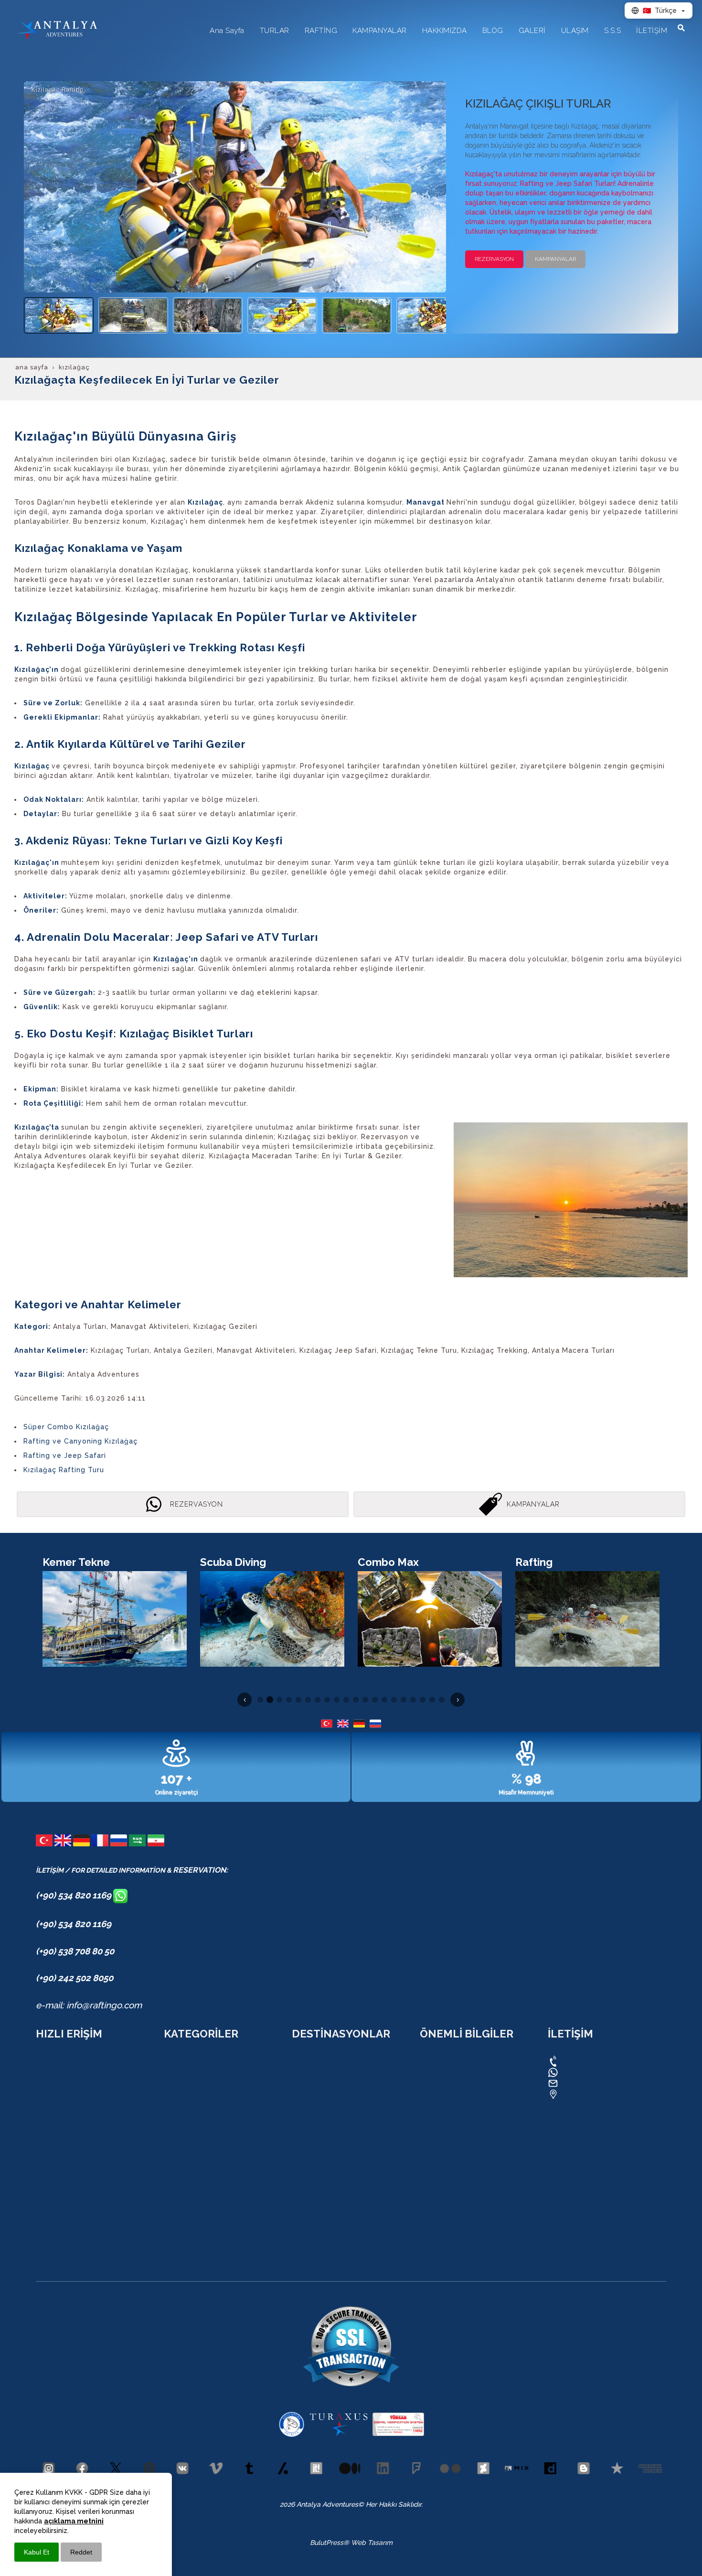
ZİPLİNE (176, 2089)
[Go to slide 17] (413, 1700)
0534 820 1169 (585, 2061)
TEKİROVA (308, 2143)
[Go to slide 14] (384, 1700)
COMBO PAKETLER (65, 2076)
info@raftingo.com (593, 2083)
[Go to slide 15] (394, 1700)
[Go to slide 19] (432, 1700)
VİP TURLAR (183, 2236)
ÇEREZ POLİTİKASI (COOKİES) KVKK (476, 2062)
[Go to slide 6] (308, 1700)
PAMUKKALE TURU (194, 2223)
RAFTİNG (178, 2062)
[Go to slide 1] (260, 1700)
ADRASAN (308, 2129)
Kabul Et (37, 2552)
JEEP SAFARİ (184, 2116)
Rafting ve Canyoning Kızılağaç (80, 1441)
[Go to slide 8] (327, 1700)
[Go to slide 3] (279, 1700)
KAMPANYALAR (60, 2089)
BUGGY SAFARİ (187, 2143)
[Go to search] (681, 28)
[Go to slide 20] (442, 1700)
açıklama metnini (74, 2521)
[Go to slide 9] (337, 1700)
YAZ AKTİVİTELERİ (65, 2223)
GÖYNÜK (306, 2156)
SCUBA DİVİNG (188, 2156)
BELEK (302, 2183)
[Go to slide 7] (318, 1700)
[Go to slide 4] (289, 1700)
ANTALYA (306, 2062)
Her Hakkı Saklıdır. (393, 2504)
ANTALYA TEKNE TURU (200, 2183)
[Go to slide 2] (270, 1700)
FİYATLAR (51, 2236)
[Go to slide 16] (404, 1700)
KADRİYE (306, 2089)
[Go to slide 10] (346, 1700)
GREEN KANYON (190, 2196)
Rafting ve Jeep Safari (65, 1455)
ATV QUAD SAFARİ (193, 2129)
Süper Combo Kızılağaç (66, 1427)
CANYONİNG (184, 2076)
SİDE (299, 2236)
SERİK (301, 2223)
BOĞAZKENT (312, 2196)
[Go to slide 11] (356, 1700)
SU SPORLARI (58, 2183)
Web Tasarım (372, 2543)
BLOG (45, 2102)
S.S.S (44, 2129)
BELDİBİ (304, 2169)
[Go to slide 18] (423, 1700)
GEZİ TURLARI (58, 2143)
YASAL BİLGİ (439, 2076)
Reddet (81, 2552)
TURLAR (49, 2062)
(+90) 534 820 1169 (74, 1895)
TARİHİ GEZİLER (61, 2196)
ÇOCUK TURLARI (63, 2210)
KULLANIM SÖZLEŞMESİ (458, 2089)
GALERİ (47, 2116)
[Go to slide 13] (375, 1700)
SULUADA (180, 2169)
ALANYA (305, 2102)
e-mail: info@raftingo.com (89, 2005)
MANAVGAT (310, 2210)
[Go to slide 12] (365, 1700)
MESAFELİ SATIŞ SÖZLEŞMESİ (467, 2102)
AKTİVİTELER (57, 2169)
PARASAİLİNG (185, 2210)
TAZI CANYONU (189, 2102)
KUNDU (304, 2076)
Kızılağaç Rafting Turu (64, 1470)
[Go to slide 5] (298, 1700)
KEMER (303, 2116)
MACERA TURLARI (64, 2156)
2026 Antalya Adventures (319, 2504)
